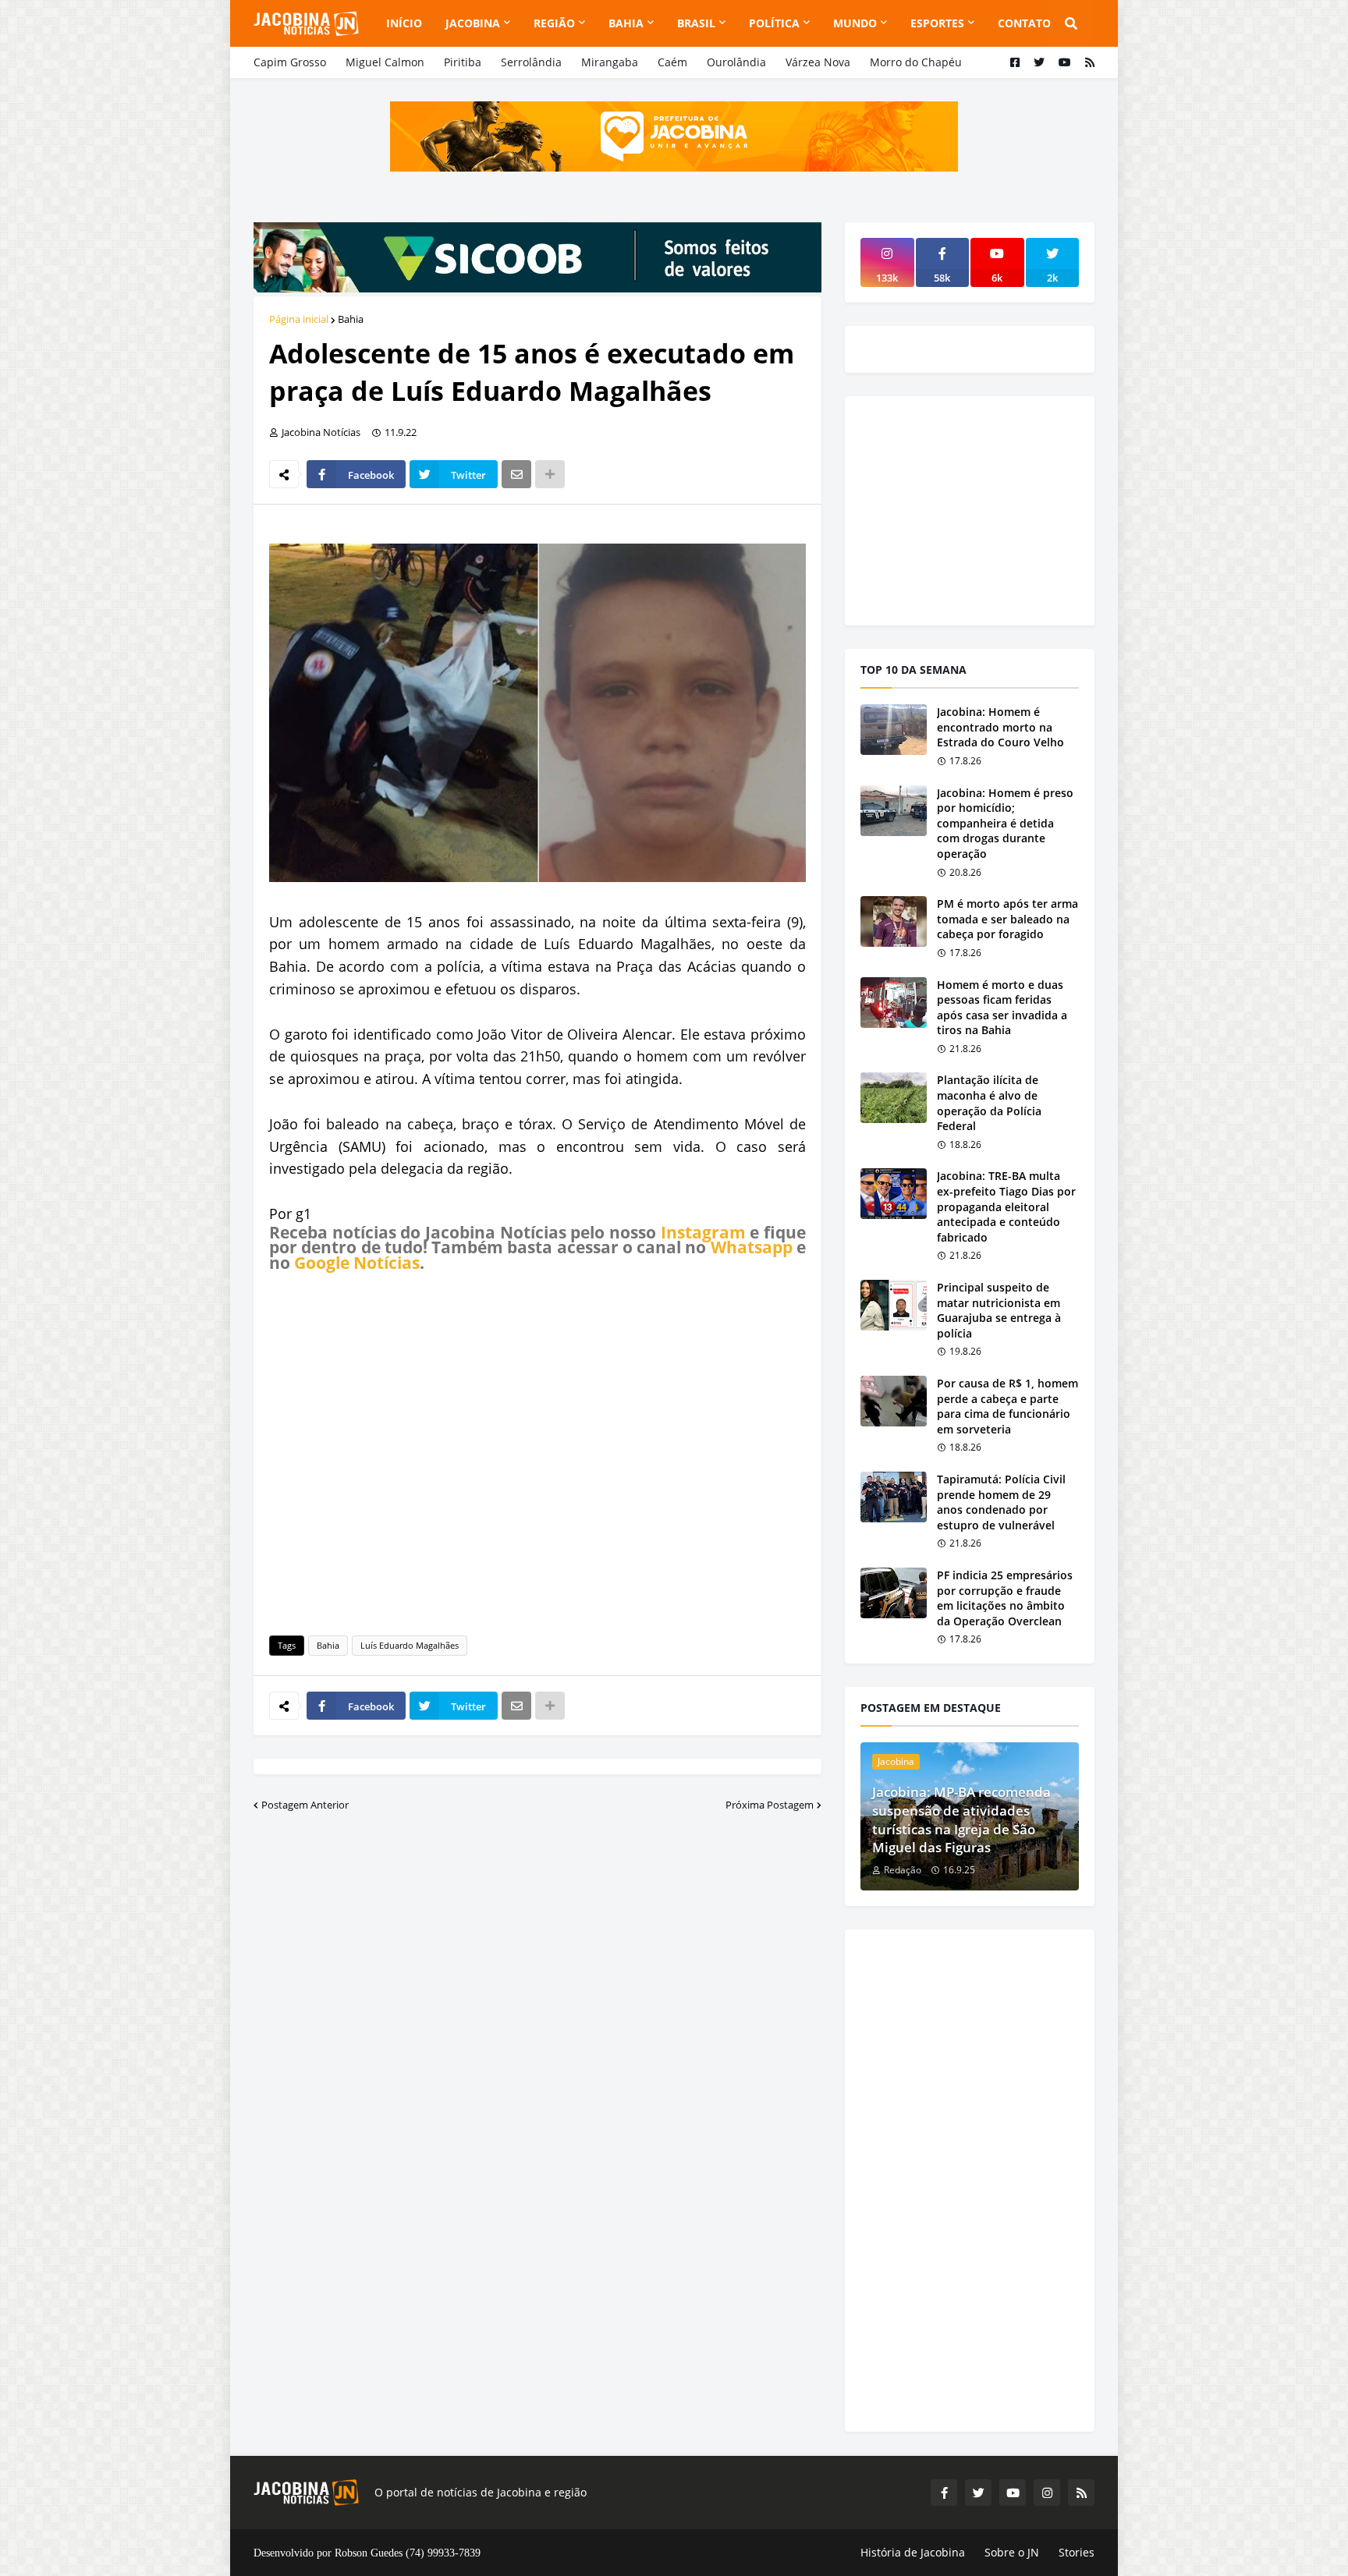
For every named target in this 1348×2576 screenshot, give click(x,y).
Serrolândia (531, 62)
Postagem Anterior (305, 1805)
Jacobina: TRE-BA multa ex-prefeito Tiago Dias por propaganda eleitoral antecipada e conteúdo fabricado (1006, 1206)
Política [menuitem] (774, 23)
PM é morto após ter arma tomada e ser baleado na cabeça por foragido (1007, 919)
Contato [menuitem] (1024, 23)
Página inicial (299, 319)
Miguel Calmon (385, 62)
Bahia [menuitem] (626, 23)
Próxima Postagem (770, 1805)
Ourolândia (736, 62)
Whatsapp (752, 1247)
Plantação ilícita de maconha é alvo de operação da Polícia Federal (989, 1103)
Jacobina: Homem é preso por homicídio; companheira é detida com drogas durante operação (1005, 823)
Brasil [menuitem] (696, 23)
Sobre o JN (1012, 2552)
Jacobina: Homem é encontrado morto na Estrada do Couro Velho (1000, 727)
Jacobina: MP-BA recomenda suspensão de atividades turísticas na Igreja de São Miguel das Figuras (961, 1819)
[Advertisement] (537, 1451)
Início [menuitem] (404, 23)
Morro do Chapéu (916, 62)
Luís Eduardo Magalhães (410, 1645)
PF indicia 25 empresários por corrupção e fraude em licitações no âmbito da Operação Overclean (1005, 1598)
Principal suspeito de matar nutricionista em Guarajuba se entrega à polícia (999, 1310)
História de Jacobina (913, 2552)
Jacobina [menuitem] (473, 23)
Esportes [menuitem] (937, 23)
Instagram (703, 1232)
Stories (1077, 2552)
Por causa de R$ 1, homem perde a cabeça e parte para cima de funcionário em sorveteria (1007, 1406)
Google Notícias (357, 1263)
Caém (672, 62)
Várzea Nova (818, 62)
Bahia (351, 319)
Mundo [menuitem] (855, 23)
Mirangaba (610, 62)
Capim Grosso (290, 62)
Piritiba (463, 62)
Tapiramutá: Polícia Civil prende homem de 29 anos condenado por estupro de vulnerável (1001, 1502)
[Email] (516, 474)
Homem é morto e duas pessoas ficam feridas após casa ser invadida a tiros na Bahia (1002, 1008)
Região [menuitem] (554, 23)
